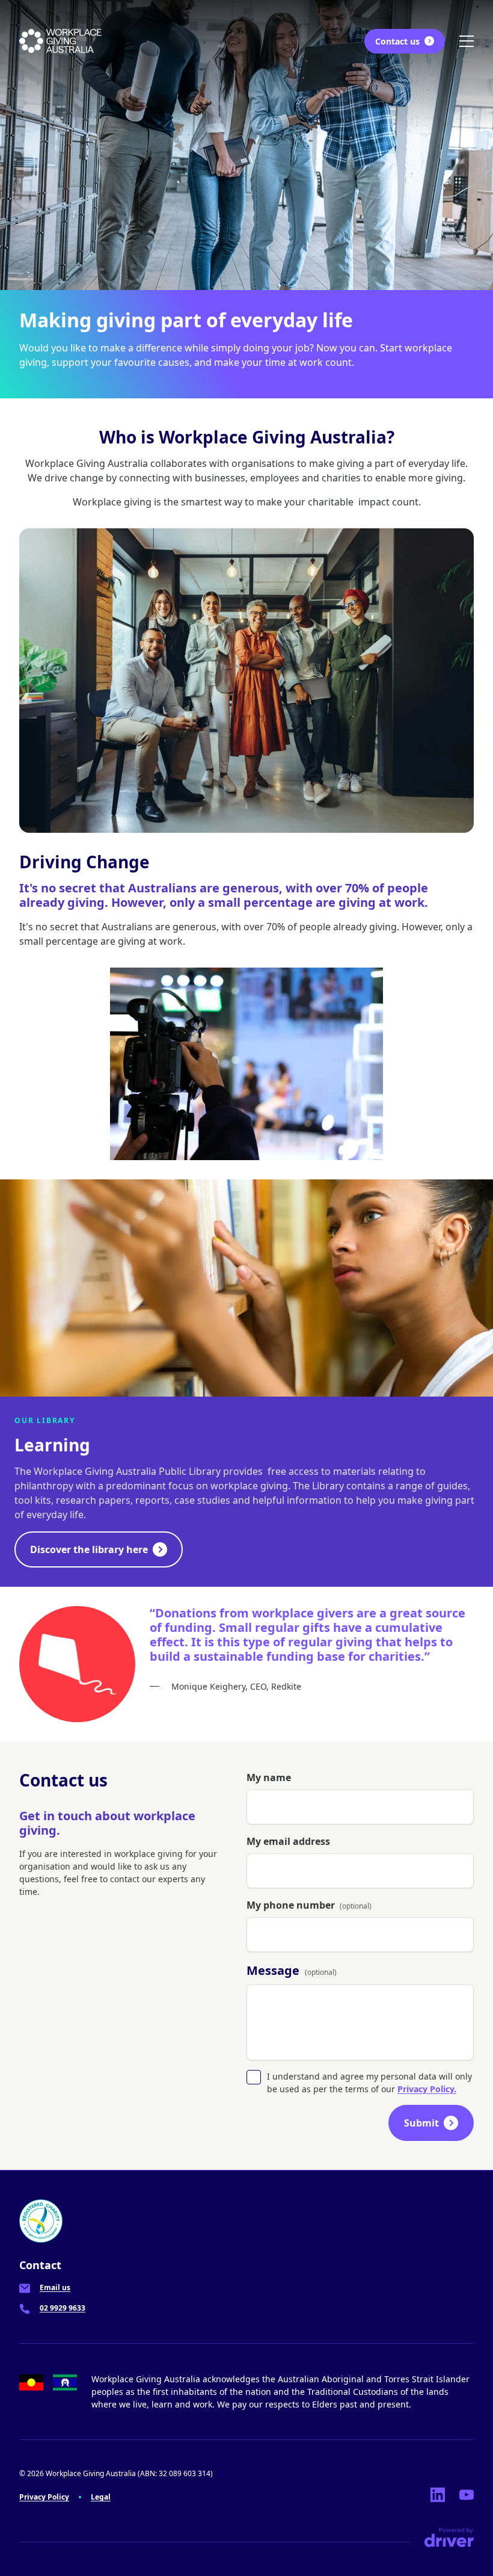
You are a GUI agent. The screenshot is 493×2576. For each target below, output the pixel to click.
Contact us (397, 41)
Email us (55, 2287)
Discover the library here (89, 1549)
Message (292, 1970)
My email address (288, 1841)
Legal (101, 2497)
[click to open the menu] (467, 41)
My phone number (309, 1905)
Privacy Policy (44, 2497)
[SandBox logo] (60, 41)
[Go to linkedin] (438, 2495)
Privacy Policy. (427, 2089)
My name (269, 1778)
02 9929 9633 (63, 2308)
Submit (421, 2123)
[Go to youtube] (467, 2495)
